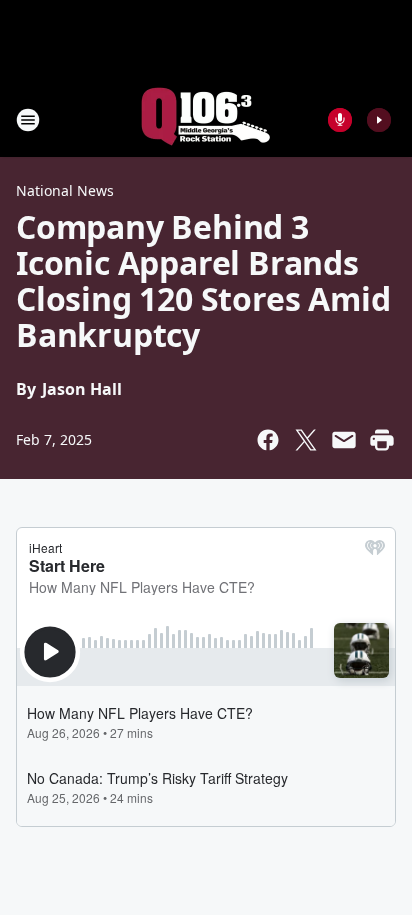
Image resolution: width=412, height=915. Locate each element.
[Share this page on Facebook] (268, 440)
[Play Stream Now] (379, 120)
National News (65, 190)
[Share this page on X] (306, 440)
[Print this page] (382, 440)
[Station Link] (206, 119)
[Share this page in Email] (344, 440)
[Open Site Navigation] (28, 120)
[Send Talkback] (340, 120)
